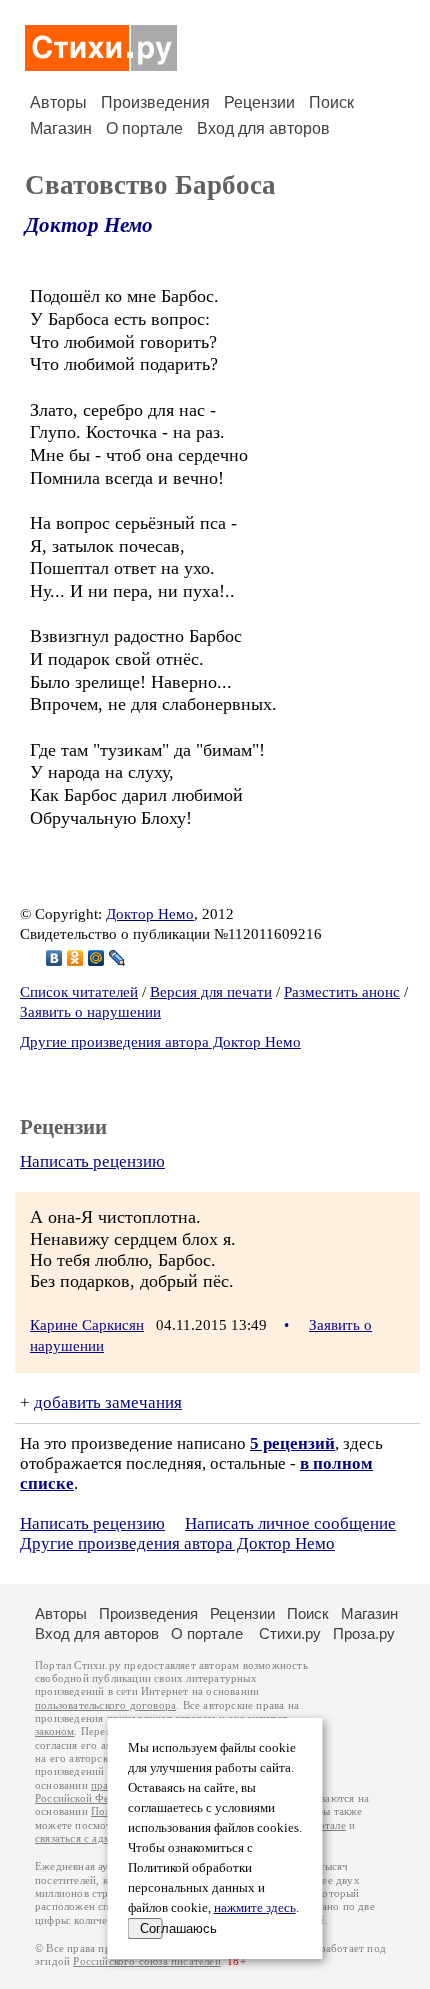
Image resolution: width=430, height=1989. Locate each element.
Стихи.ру (290, 1633)
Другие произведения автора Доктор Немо (160, 1042)
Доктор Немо (89, 225)
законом (54, 1731)
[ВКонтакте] (54, 958)
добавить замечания (108, 1402)
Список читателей (79, 992)
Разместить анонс (342, 992)
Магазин (61, 128)
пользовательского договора (105, 1705)
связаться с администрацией (105, 1838)
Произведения (155, 102)
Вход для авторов (263, 128)
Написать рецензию (92, 1161)
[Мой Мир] (96, 958)
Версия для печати (211, 992)
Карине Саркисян (87, 1325)
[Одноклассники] (75, 958)
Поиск (331, 102)
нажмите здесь (255, 1908)
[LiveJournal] (117, 958)
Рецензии (259, 102)
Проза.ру (364, 1633)
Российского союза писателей (146, 1961)
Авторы (58, 102)
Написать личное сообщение (290, 1523)
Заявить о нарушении (90, 1012)
